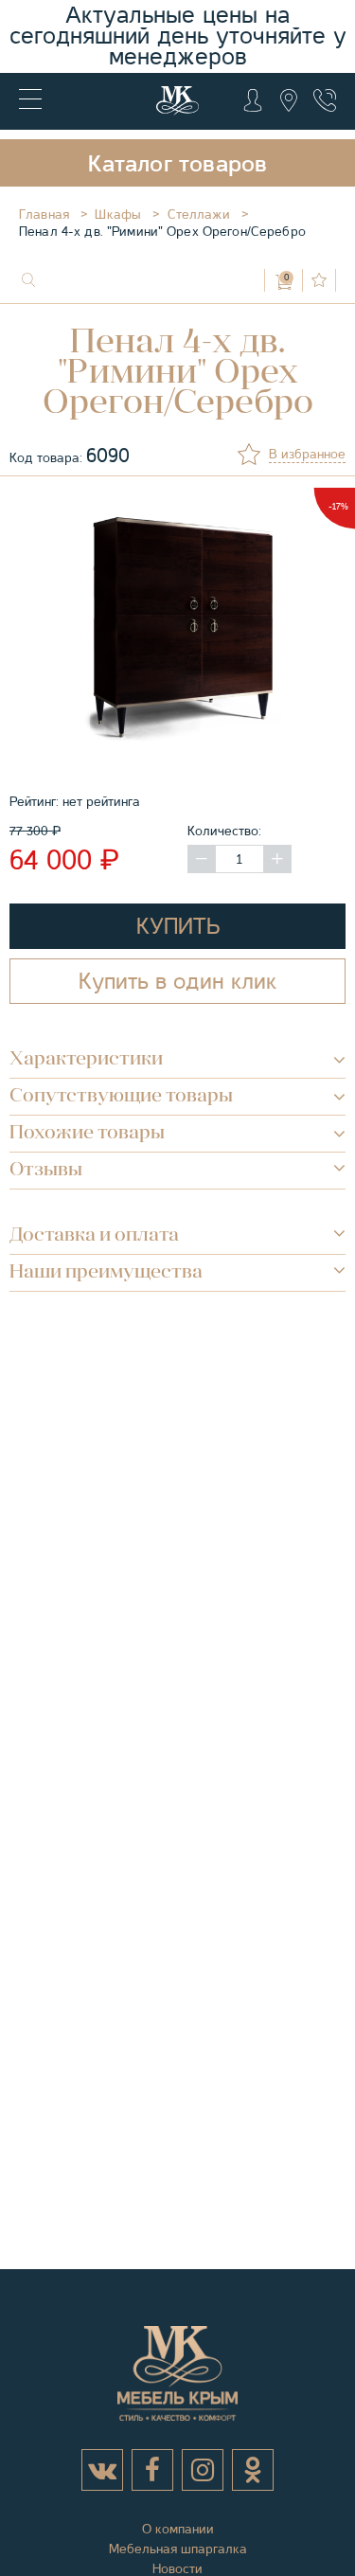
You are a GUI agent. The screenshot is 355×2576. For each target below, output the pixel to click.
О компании (178, 2529)
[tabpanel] (177, 630)
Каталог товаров (178, 164)
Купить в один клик (177, 981)
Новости (177, 2568)
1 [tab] (186, 761)
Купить (178, 926)
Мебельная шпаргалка (178, 2549)
